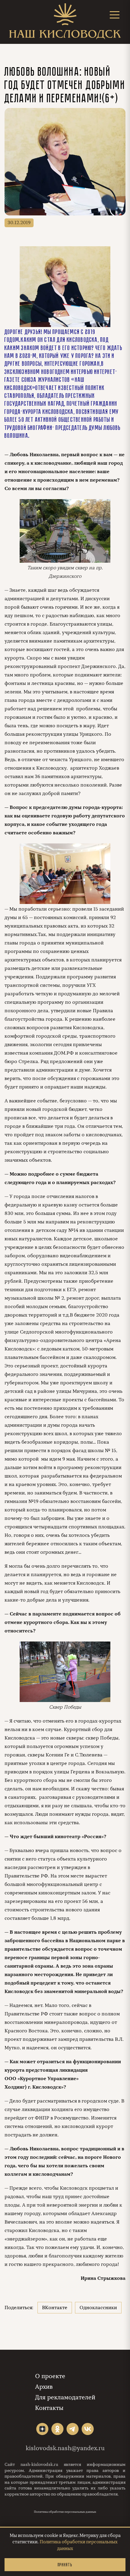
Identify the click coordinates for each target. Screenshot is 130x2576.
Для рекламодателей (65, 2397)
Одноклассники (98, 2308)
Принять (65, 2565)
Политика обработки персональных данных (65, 2512)
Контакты (49, 2408)
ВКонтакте (55, 2308)
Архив (44, 2387)
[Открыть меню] (115, 15)
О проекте (50, 2376)
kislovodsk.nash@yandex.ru (65, 2448)
